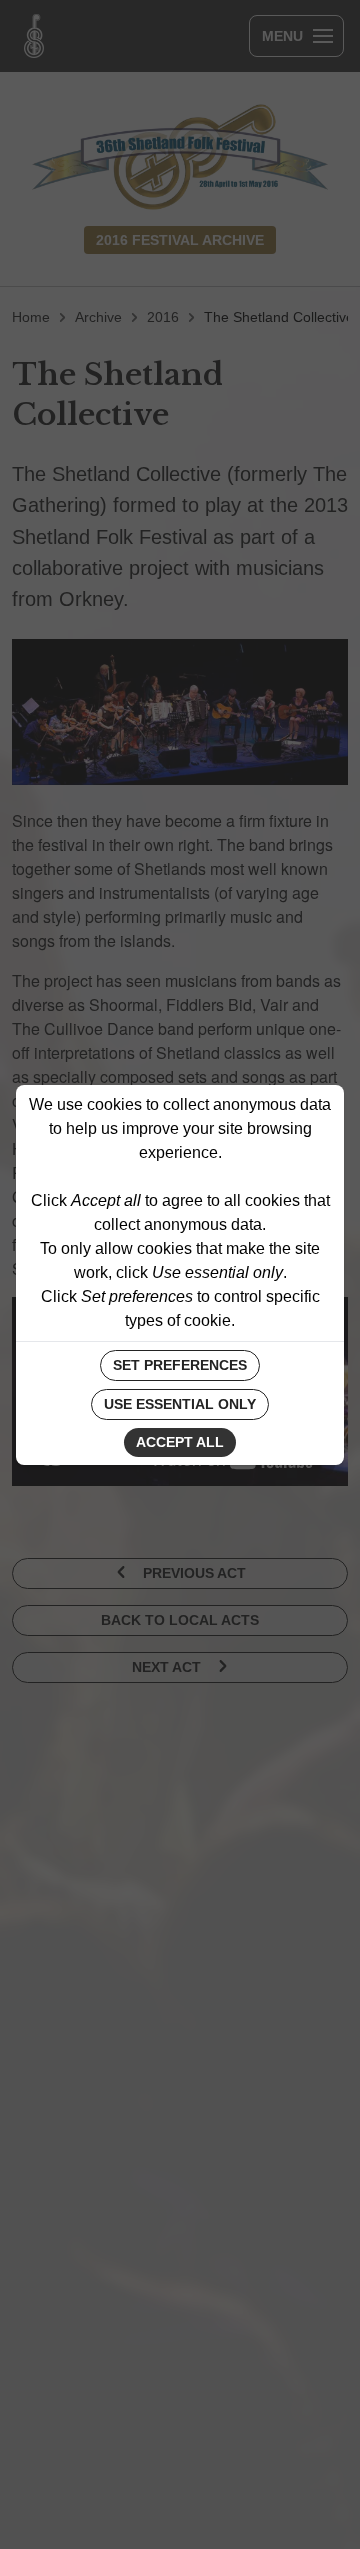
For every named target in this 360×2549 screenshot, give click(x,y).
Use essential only (180, 1404)
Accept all (180, 1442)
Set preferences (180, 1365)
